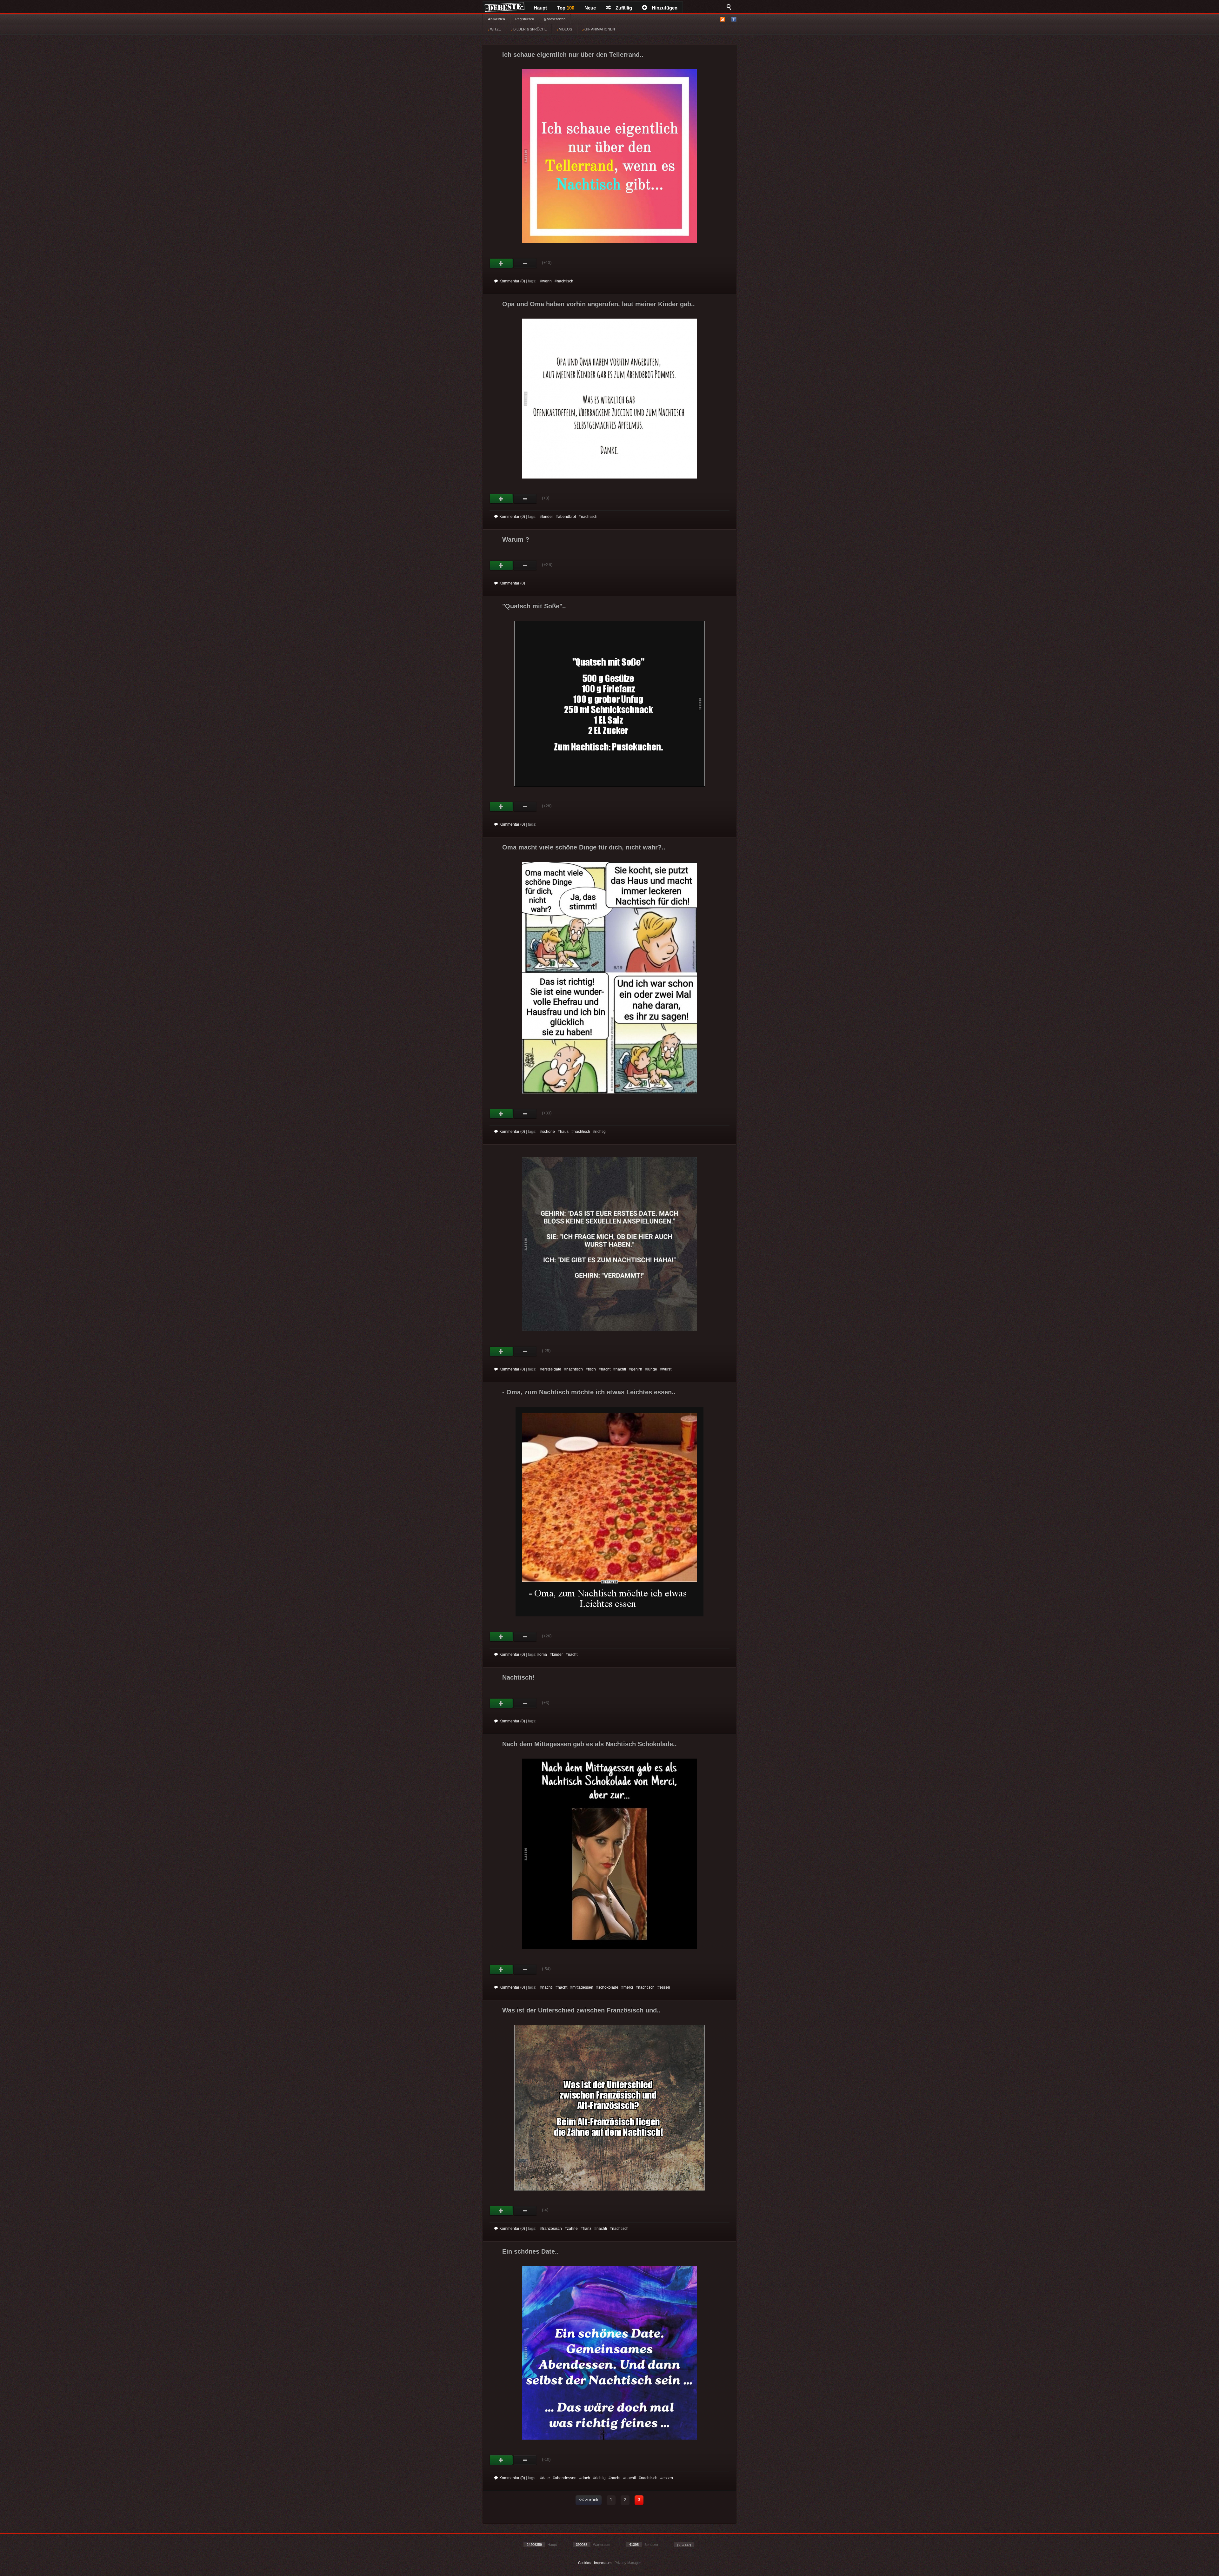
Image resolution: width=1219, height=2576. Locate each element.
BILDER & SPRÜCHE (530, 29)
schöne (549, 1132)
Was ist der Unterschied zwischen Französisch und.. (581, 2010)
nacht (606, 1369)
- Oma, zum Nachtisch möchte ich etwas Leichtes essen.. (589, 1392)
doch (586, 2478)
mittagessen (583, 1987)
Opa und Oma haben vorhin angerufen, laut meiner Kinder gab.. (599, 304)
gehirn (637, 1369)
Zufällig (624, 8)
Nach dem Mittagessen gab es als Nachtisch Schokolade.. (590, 1744)
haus (564, 1132)
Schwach (525, 263)
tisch (592, 1369)
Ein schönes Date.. (530, 2251)
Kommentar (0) (512, 281)
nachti (621, 1369)
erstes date (552, 1369)
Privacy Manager (628, 2563)
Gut (501, 263)
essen (665, 1987)
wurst (667, 1369)
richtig (600, 1132)
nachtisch (565, 281)
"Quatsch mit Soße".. (534, 606)
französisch (552, 2229)
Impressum (603, 2563)
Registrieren (525, 19)
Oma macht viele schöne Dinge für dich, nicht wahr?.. (584, 847)
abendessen (566, 2478)
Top (566, 8)
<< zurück (589, 2500)
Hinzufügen (665, 8)
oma (543, 1655)
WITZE (495, 29)
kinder (548, 517)
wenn (547, 281)
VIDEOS (565, 29)
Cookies (584, 2563)
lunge (652, 1369)
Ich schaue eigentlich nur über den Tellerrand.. (573, 55)
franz (587, 2229)
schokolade (608, 1987)
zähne (572, 2229)
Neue (590, 8)
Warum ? (516, 539)
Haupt (540, 8)
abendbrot (567, 517)
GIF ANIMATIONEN (599, 29)
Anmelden (496, 19)
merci (628, 1987)
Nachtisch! (518, 1677)
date (546, 2478)
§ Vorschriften (555, 19)
